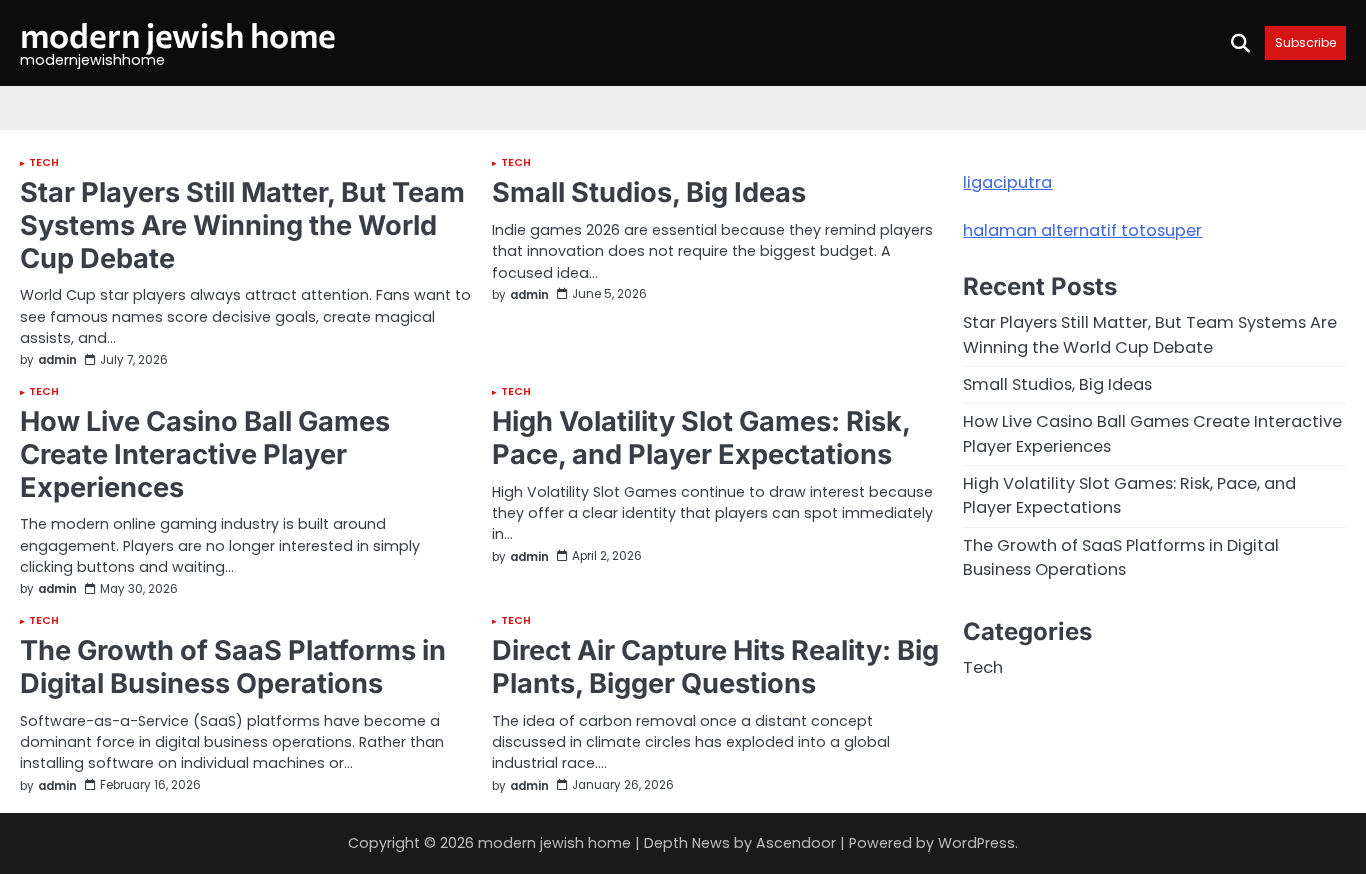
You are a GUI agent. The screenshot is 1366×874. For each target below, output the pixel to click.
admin (57, 360)
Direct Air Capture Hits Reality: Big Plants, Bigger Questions (715, 667)
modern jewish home (178, 34)
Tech (44, 163)
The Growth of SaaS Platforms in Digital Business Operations (233, 667)
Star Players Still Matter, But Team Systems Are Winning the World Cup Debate (242, 225)
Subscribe (1305, 42)
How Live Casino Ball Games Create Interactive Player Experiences (205, 454)
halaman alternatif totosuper (1082, 230)
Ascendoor (796, 843)
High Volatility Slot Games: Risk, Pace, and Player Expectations (701, 438)
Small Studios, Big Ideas (649, 192)
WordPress (976, 843)
